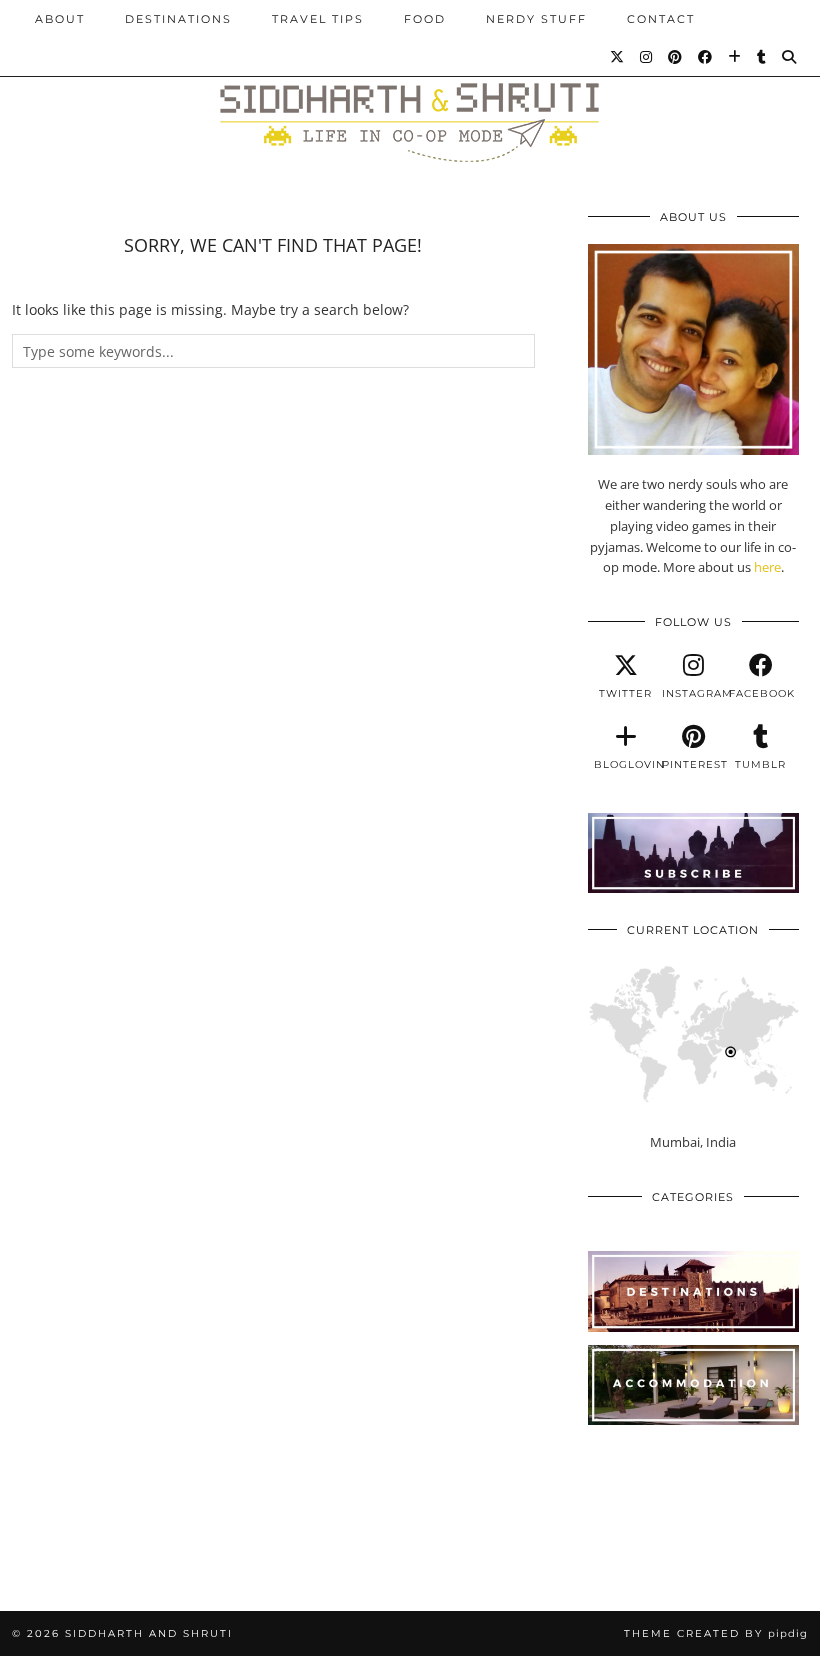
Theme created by (716, 1633)
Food (425, 19)
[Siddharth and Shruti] (410, 93)
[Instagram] (647, 57)
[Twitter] (618, 57)
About (60, 19)
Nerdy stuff (536, 19)
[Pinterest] (676, 57)
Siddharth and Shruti (149, 1633)
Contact (661, 19)
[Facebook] (706, 57)
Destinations (178, 19)
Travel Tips (318, 19)
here (767, 567)
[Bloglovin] (735, 57)
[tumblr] (762, 57)
